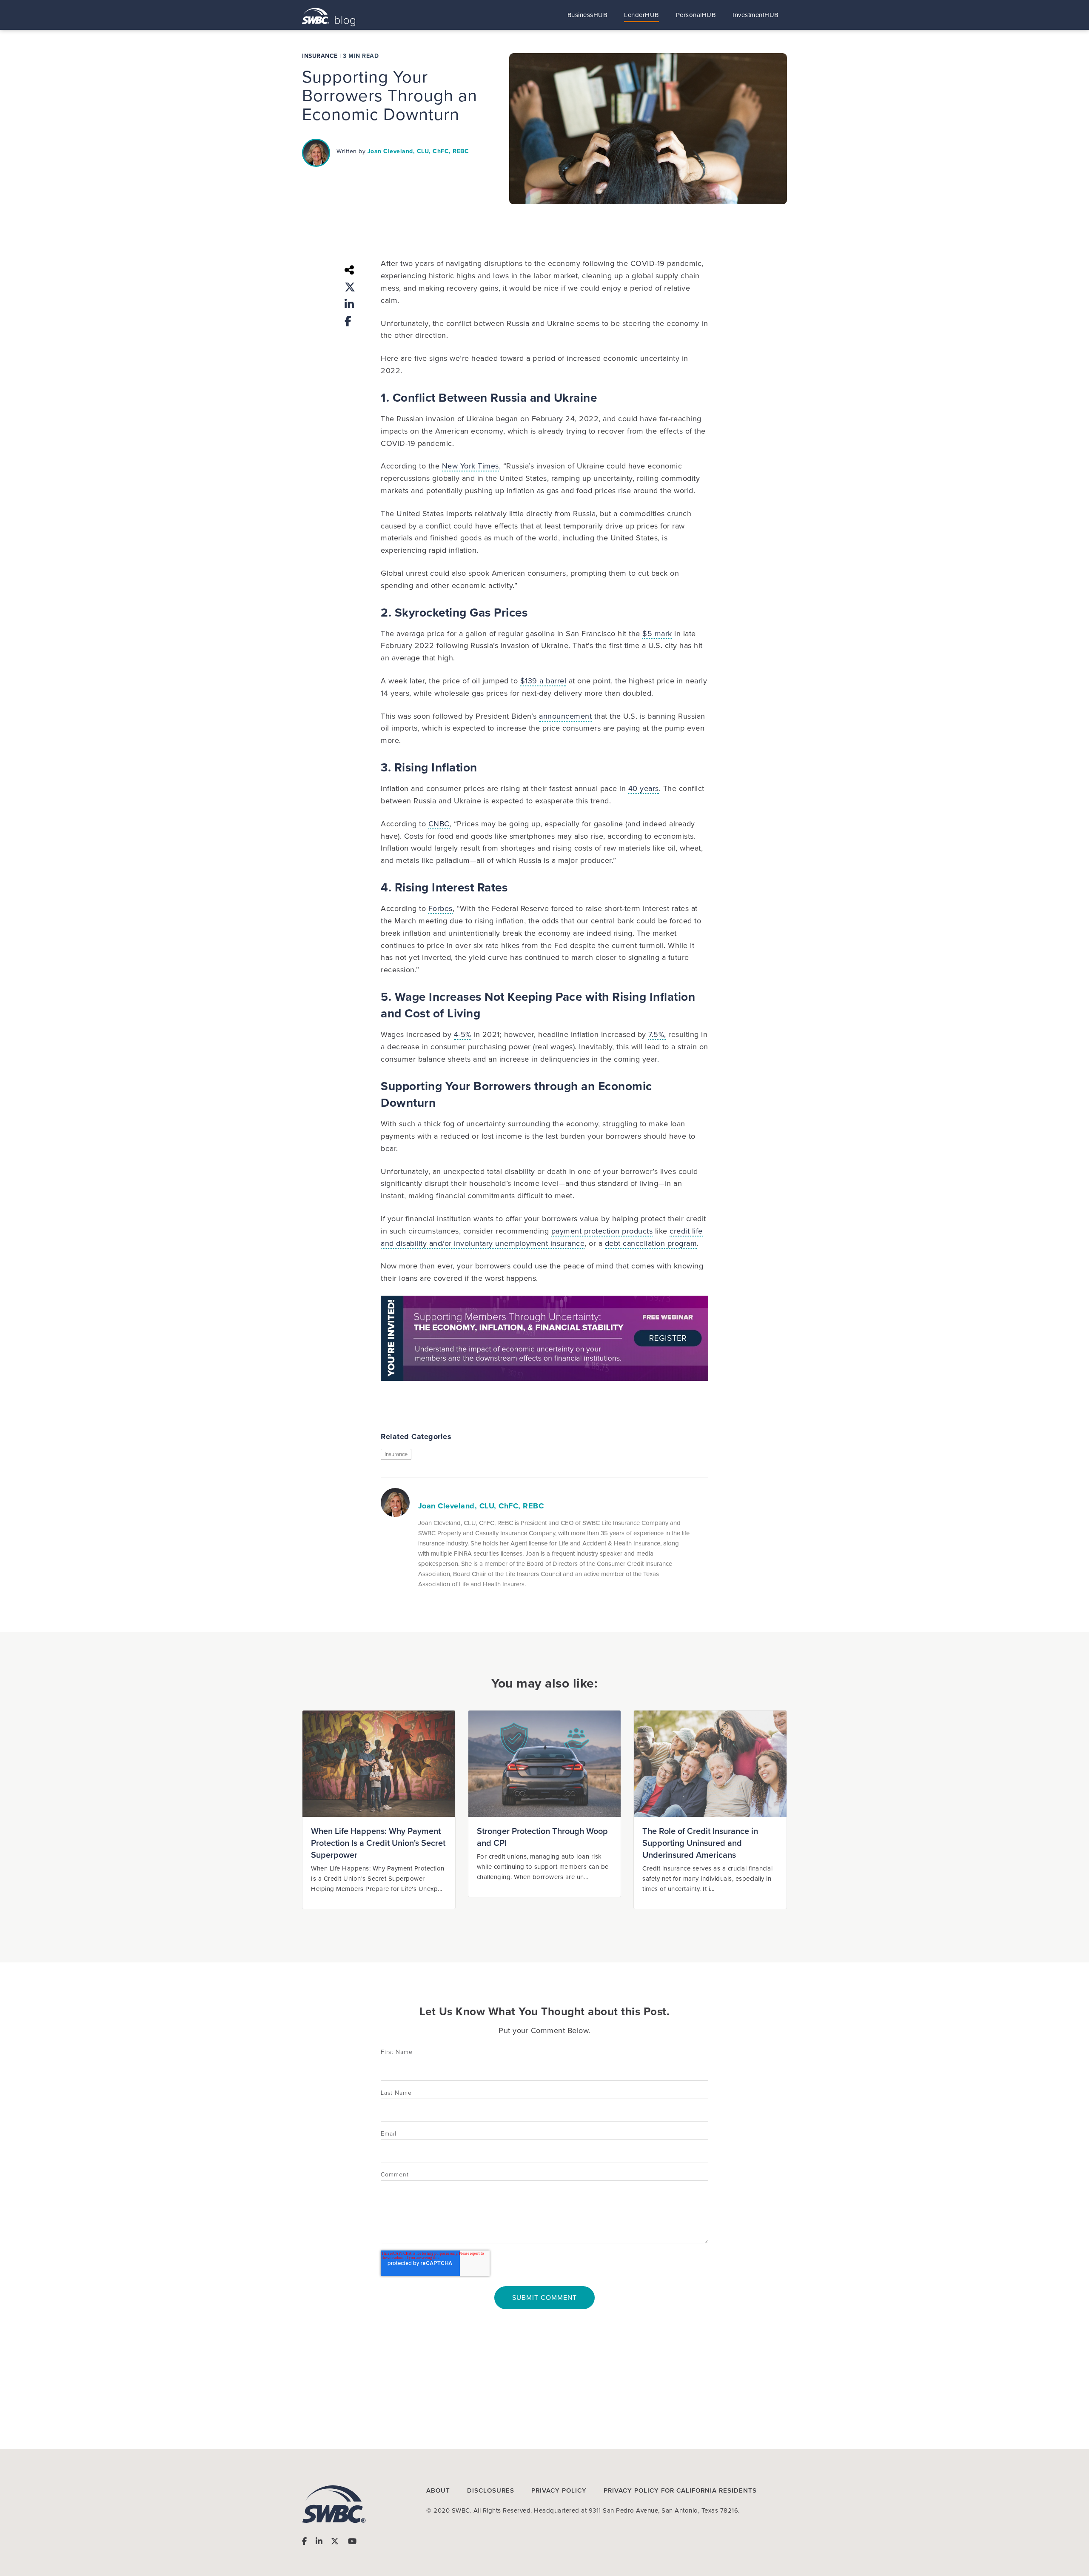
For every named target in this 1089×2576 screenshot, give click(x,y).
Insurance (320, 56)
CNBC (439, 824)
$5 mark (657, 634)
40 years (644, 788)
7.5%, (657, 1034)
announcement (565, 716)
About (438, 2490)
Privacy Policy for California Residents (680, 2490)
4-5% (463, 1034)
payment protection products (602, 1231)
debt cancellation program (651, 1243)
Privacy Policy (559, 2490)
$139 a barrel (543, 681)
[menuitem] (587, 15)
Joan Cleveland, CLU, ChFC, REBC (418, 151)
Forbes (440, 908)
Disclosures (491, 2490)
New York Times (470, 466)
